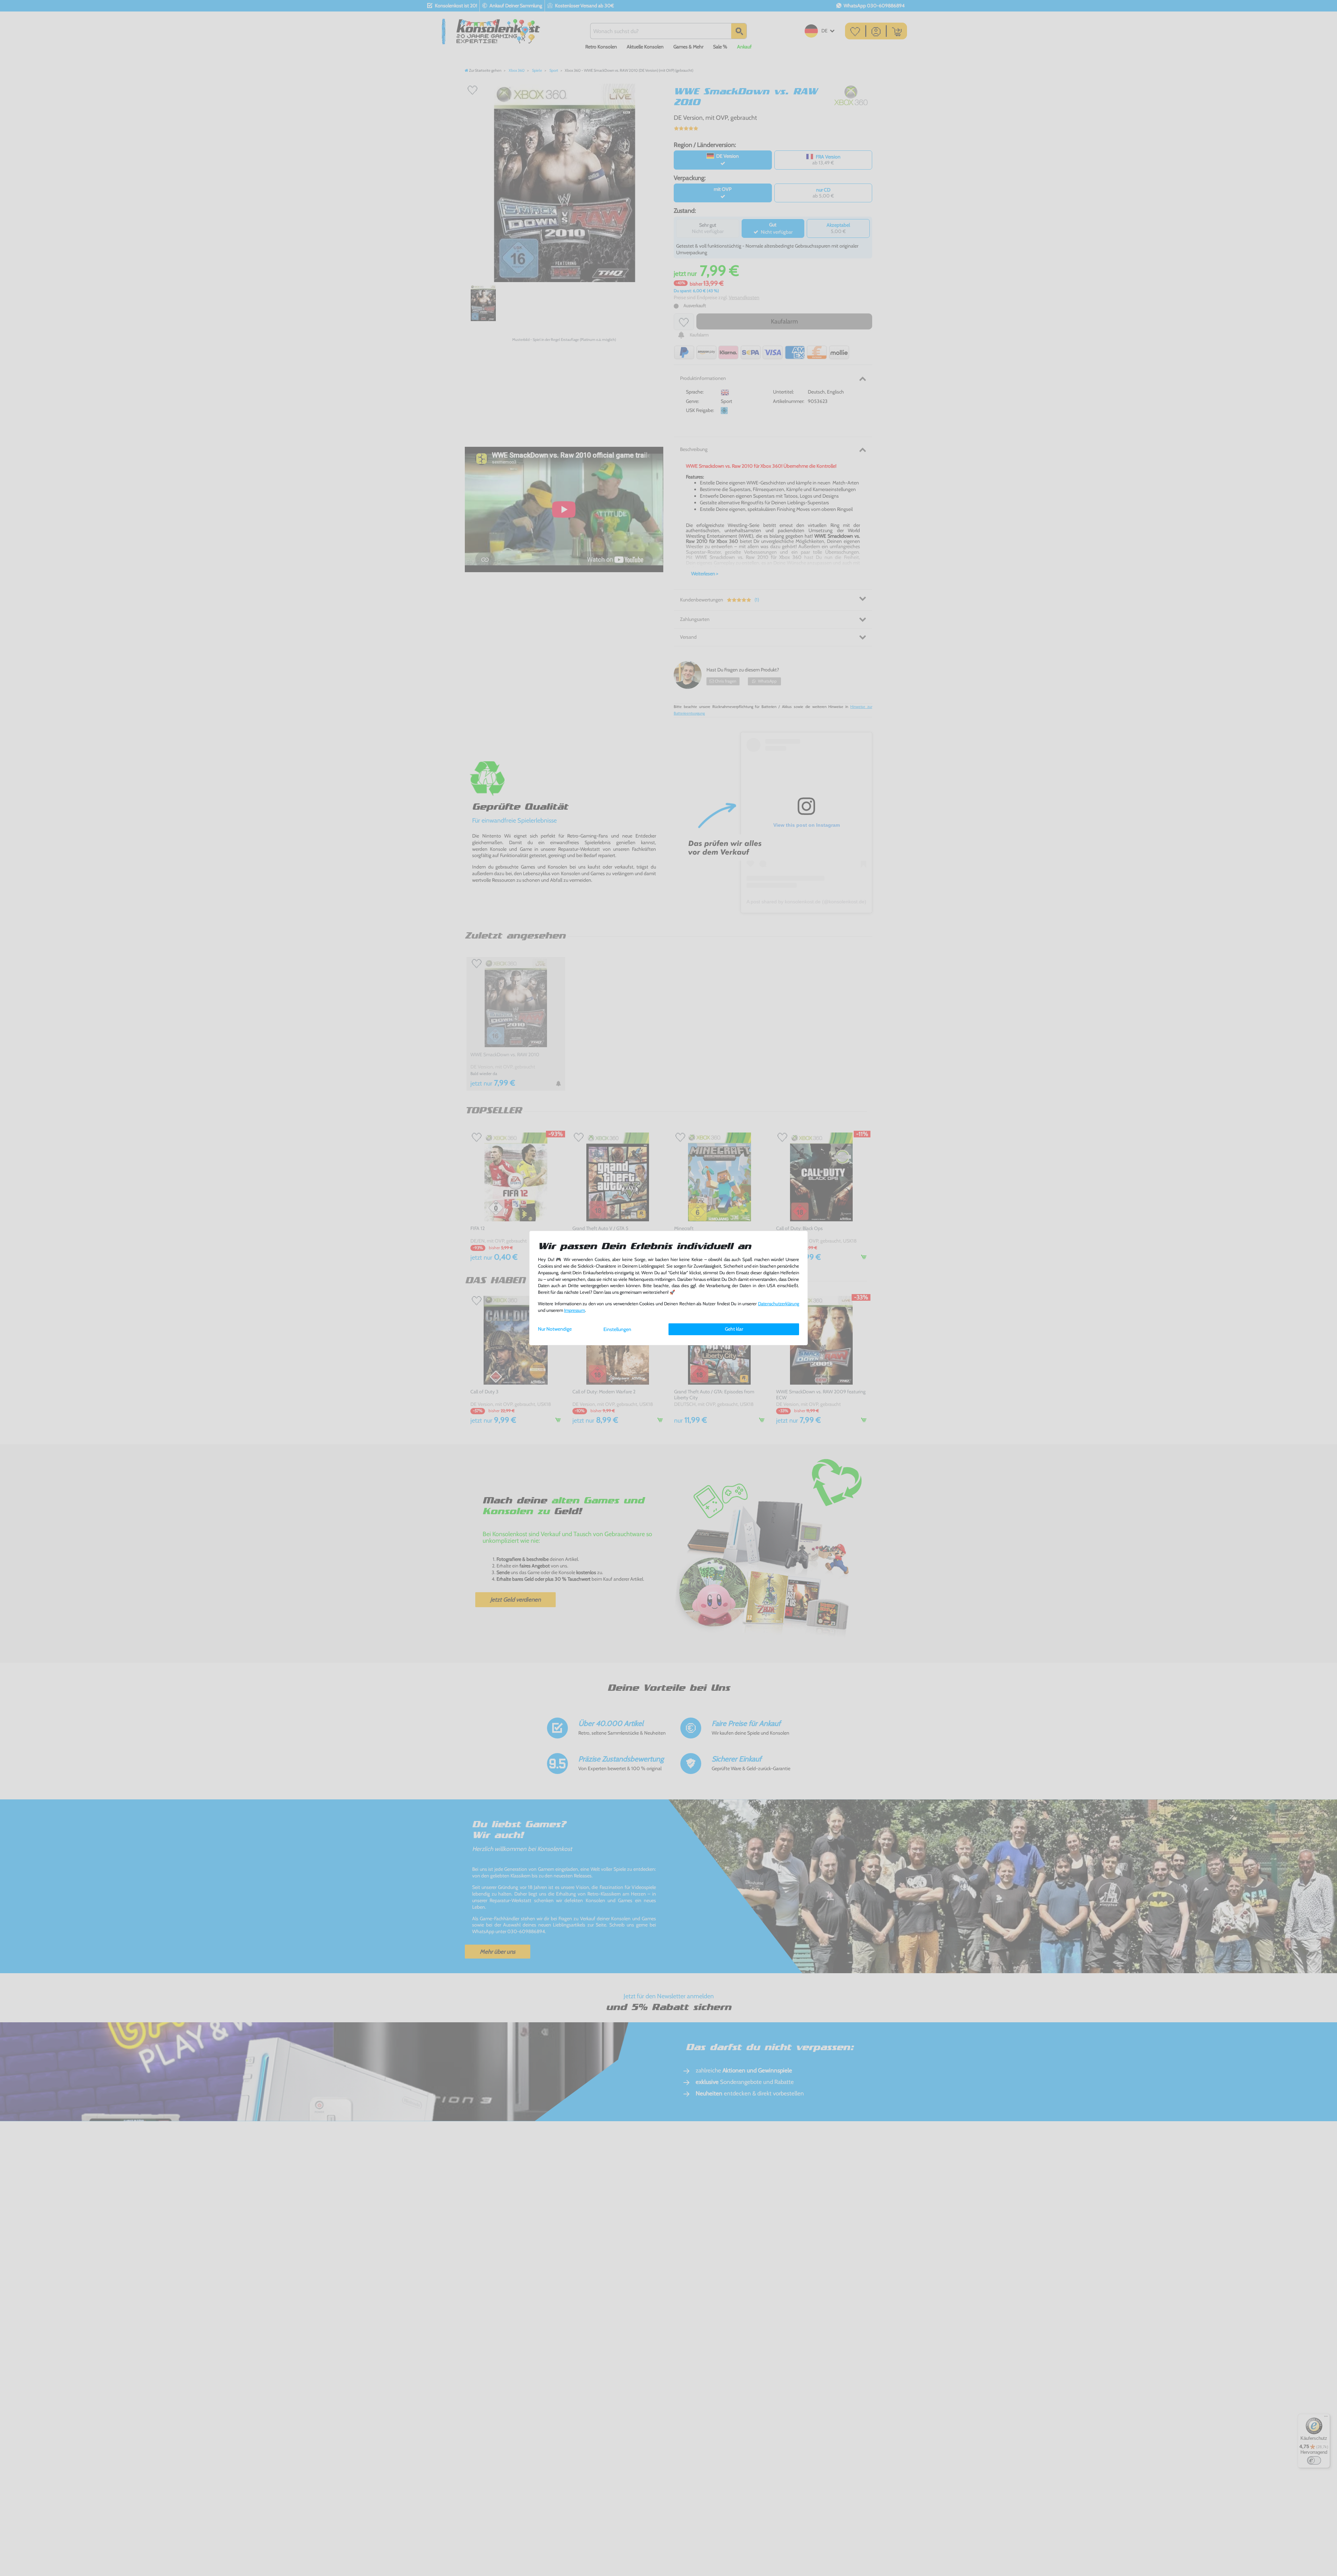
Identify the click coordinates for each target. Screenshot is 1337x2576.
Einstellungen (617, 1329)
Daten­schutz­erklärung (779, 1304)
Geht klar (734, 1329)
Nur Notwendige (555, 1329)
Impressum (574, 1310)
